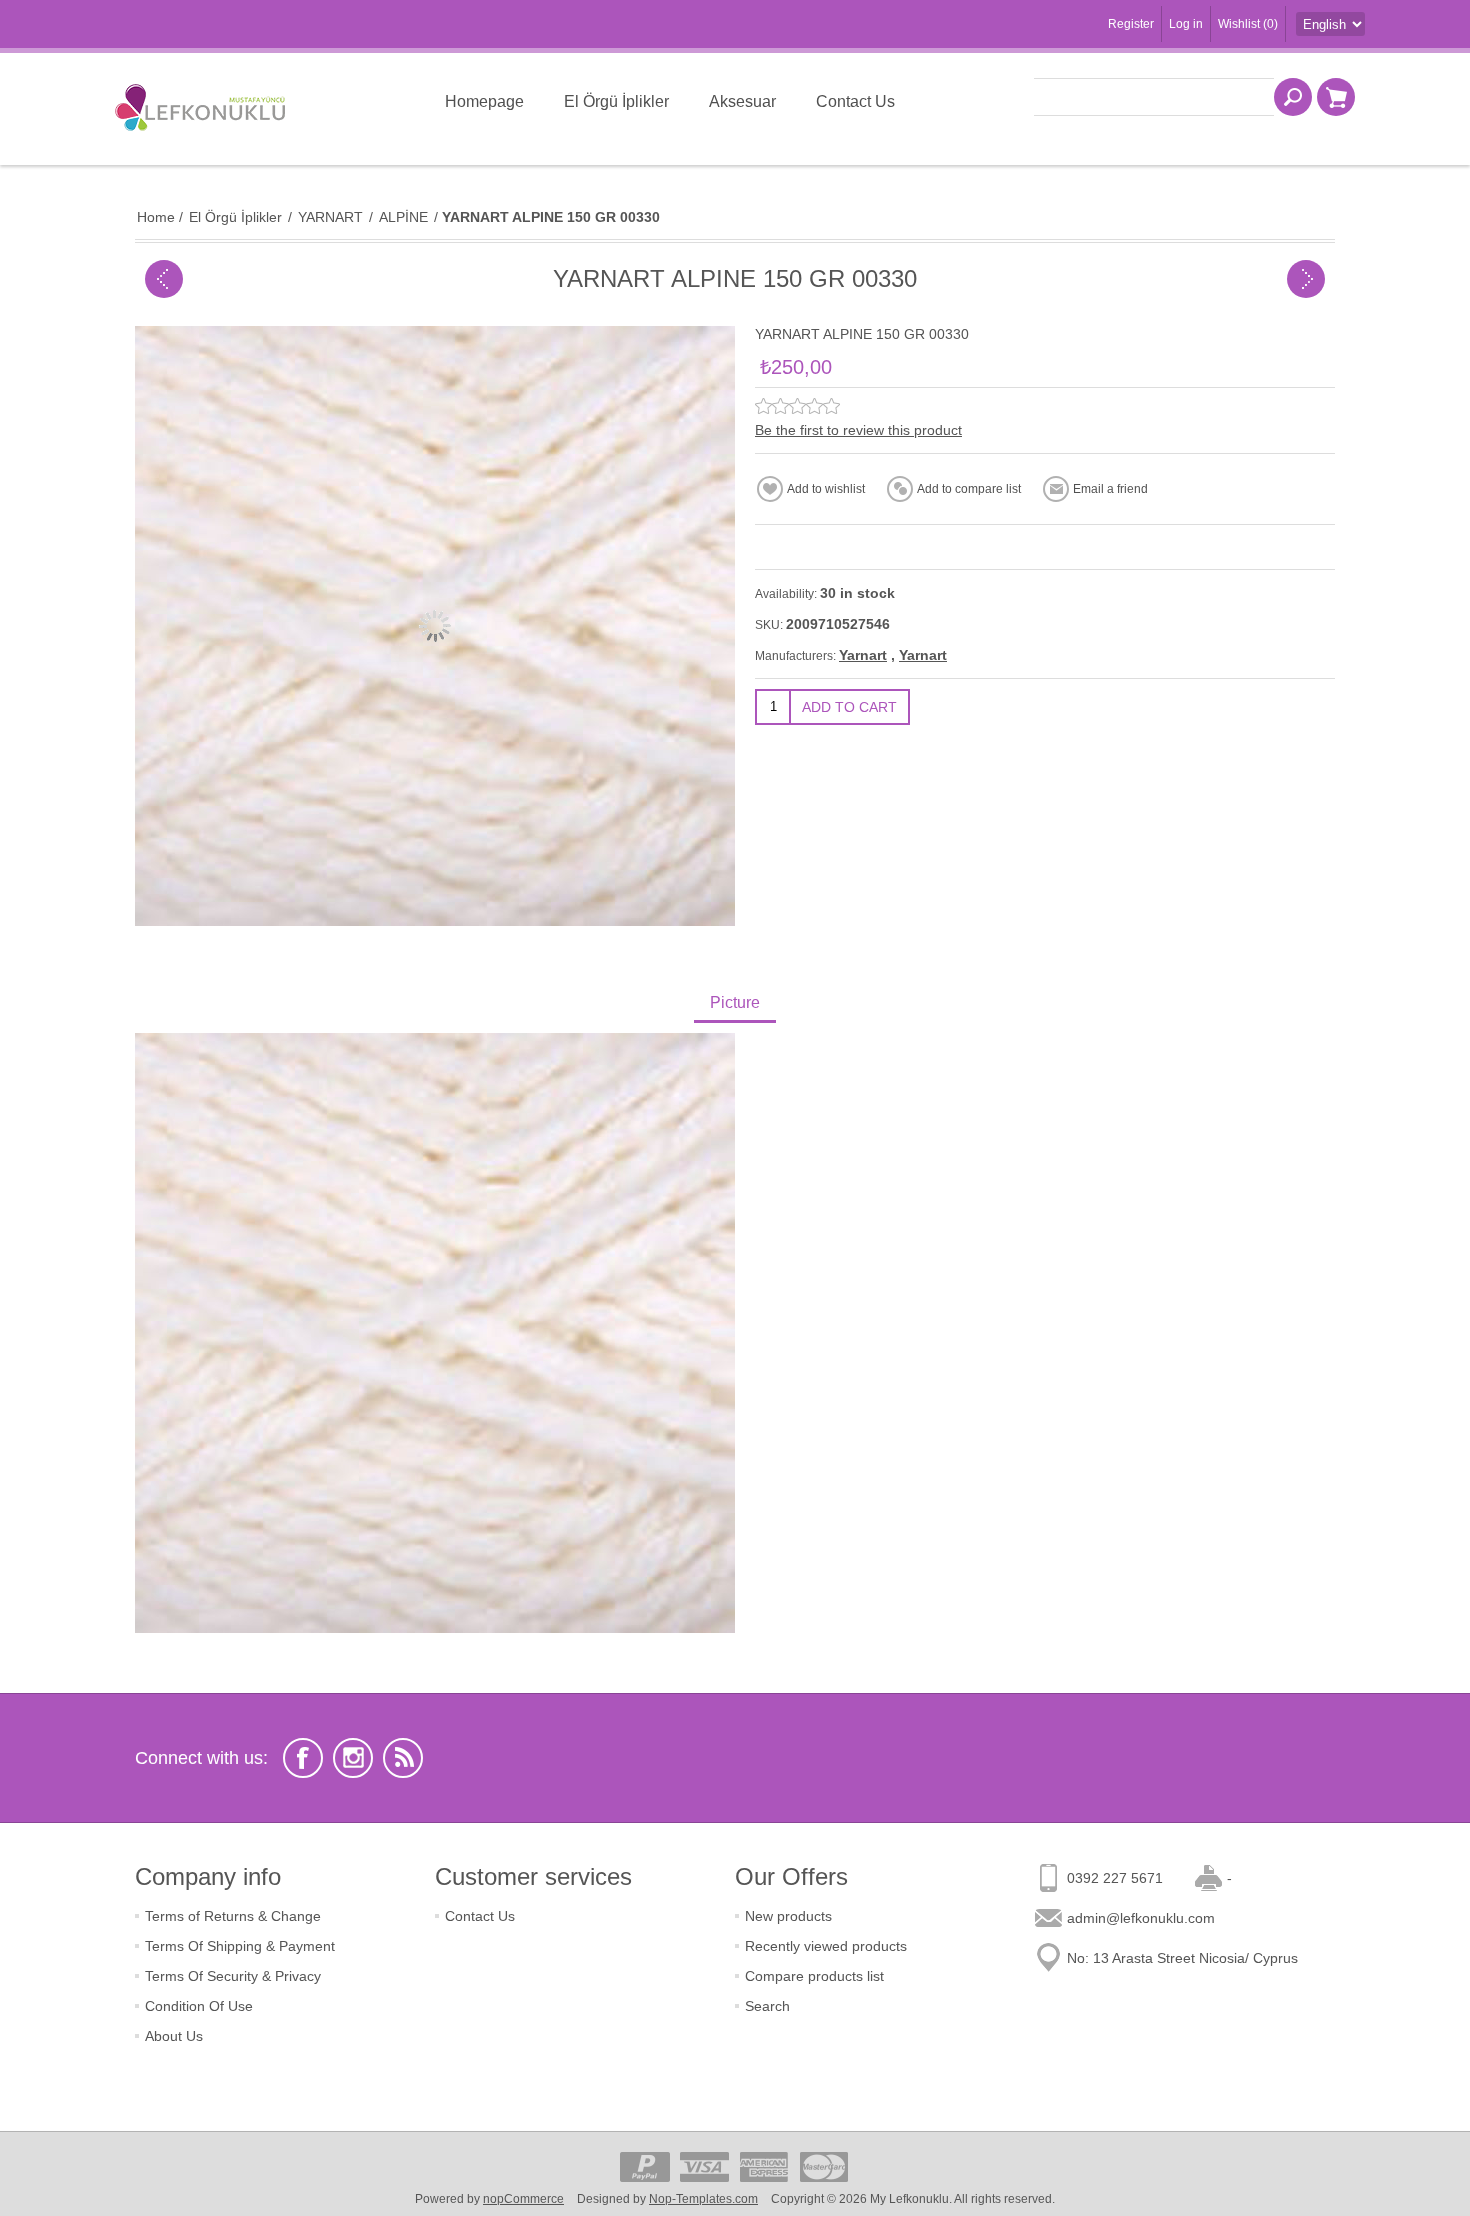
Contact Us (480, 1916)
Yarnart (863, 655)
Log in (1186, 24)
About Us (174, 2036)
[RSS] (403, 1758)
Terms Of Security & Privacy (233, 1976)
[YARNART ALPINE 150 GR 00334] (164, 279)
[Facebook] (303, 1758)
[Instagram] (353, 1758)
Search (767, 2006)
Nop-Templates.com (703, 2199)
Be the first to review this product (858, 430)
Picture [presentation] (735, 1002)
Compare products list (814, 1976)
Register (1131, 24)
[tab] (735, 1004)
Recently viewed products (826, 1946)
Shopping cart (1336, 97)
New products (788, 1916)
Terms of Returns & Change (233, 1916)
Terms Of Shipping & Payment (240, 1946)
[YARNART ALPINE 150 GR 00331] (1306, 279)
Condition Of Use (199, 2006)
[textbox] (1154, 97)
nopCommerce (523, 2199)
